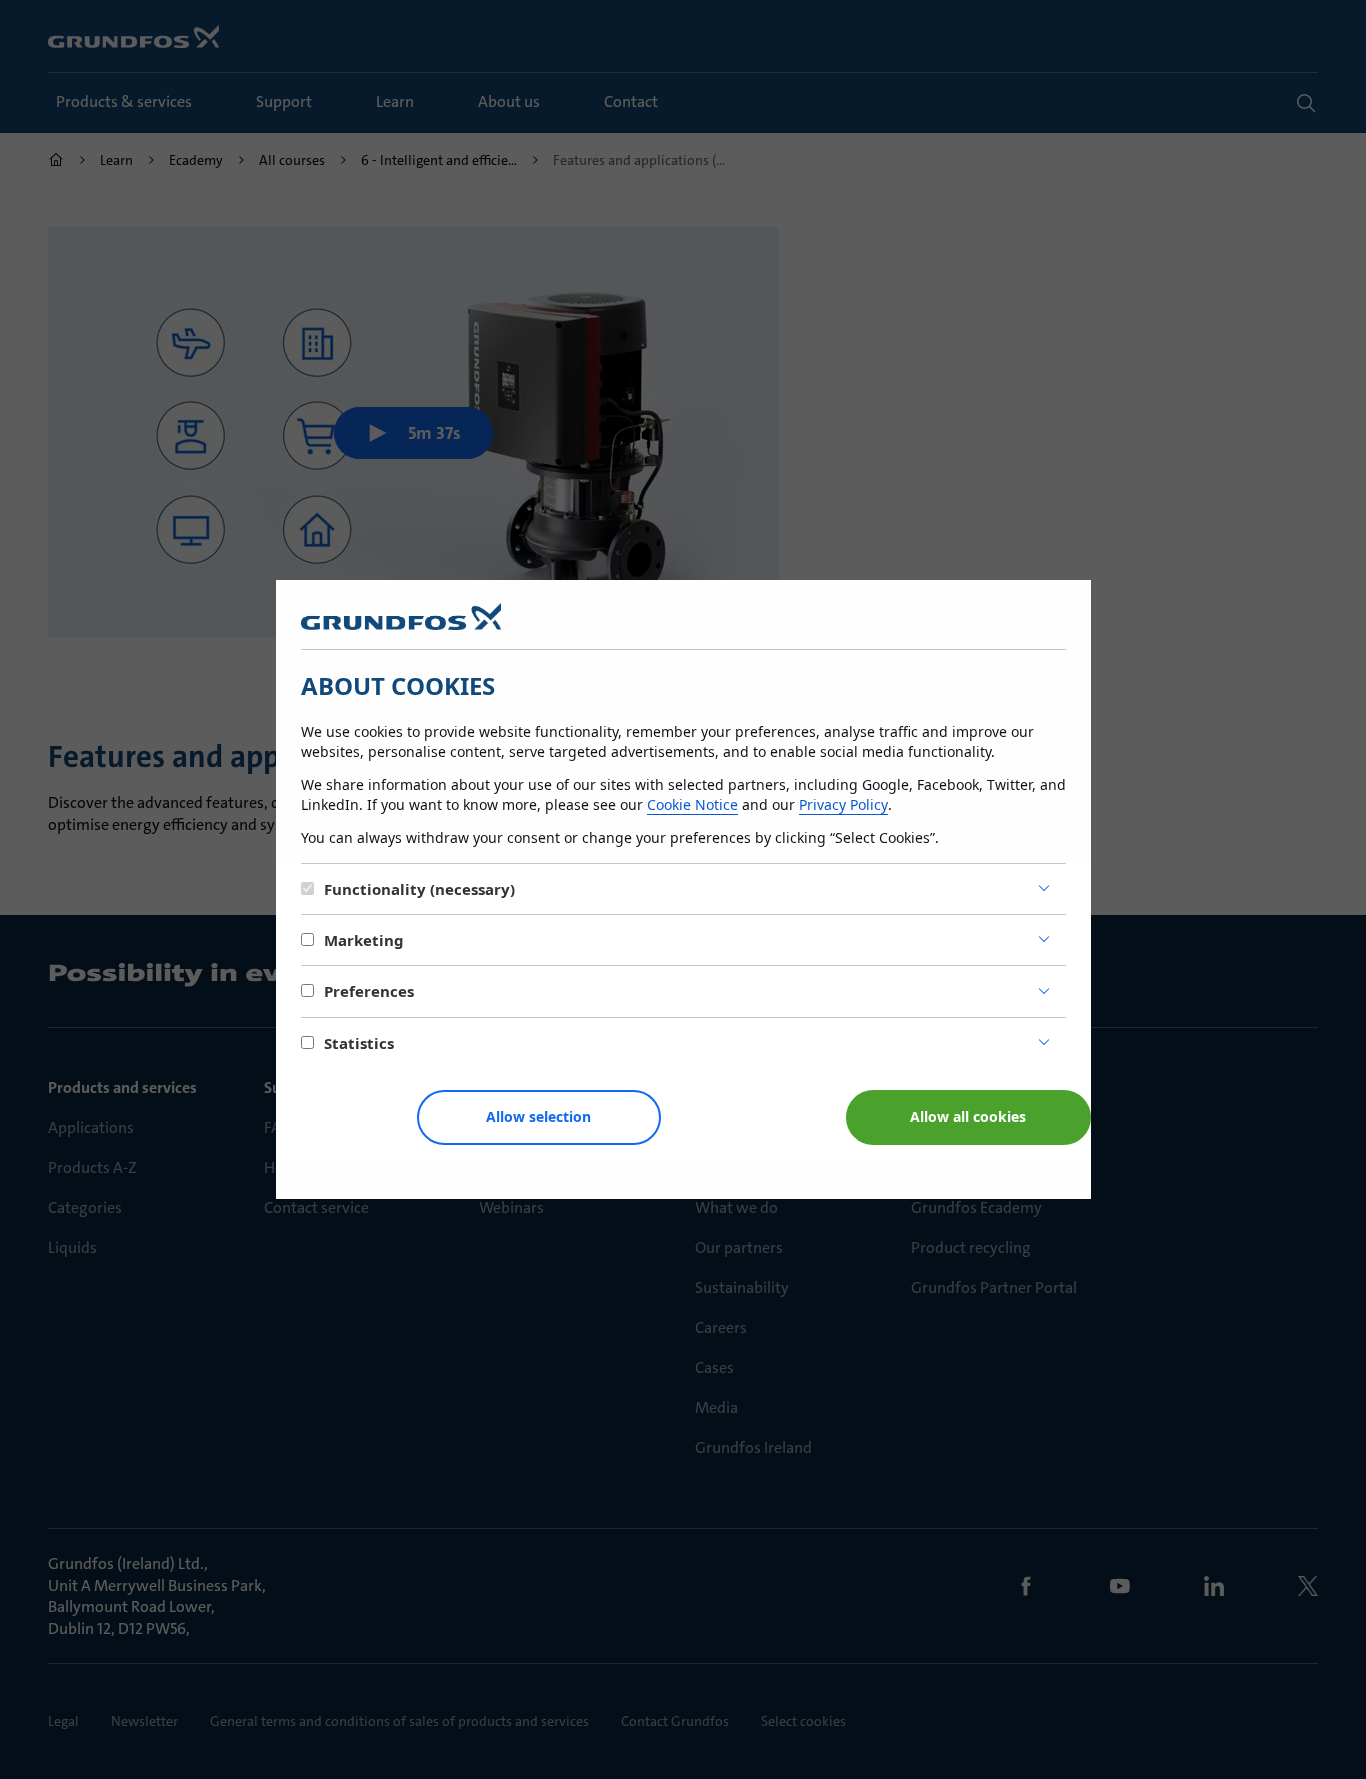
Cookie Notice (692, 804)
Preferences (369, 991)
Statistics (359, 1043)
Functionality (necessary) (419, 889)
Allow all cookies (968, 1116)
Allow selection (538, 1116)
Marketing (364, 940)
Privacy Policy (843, 804)
